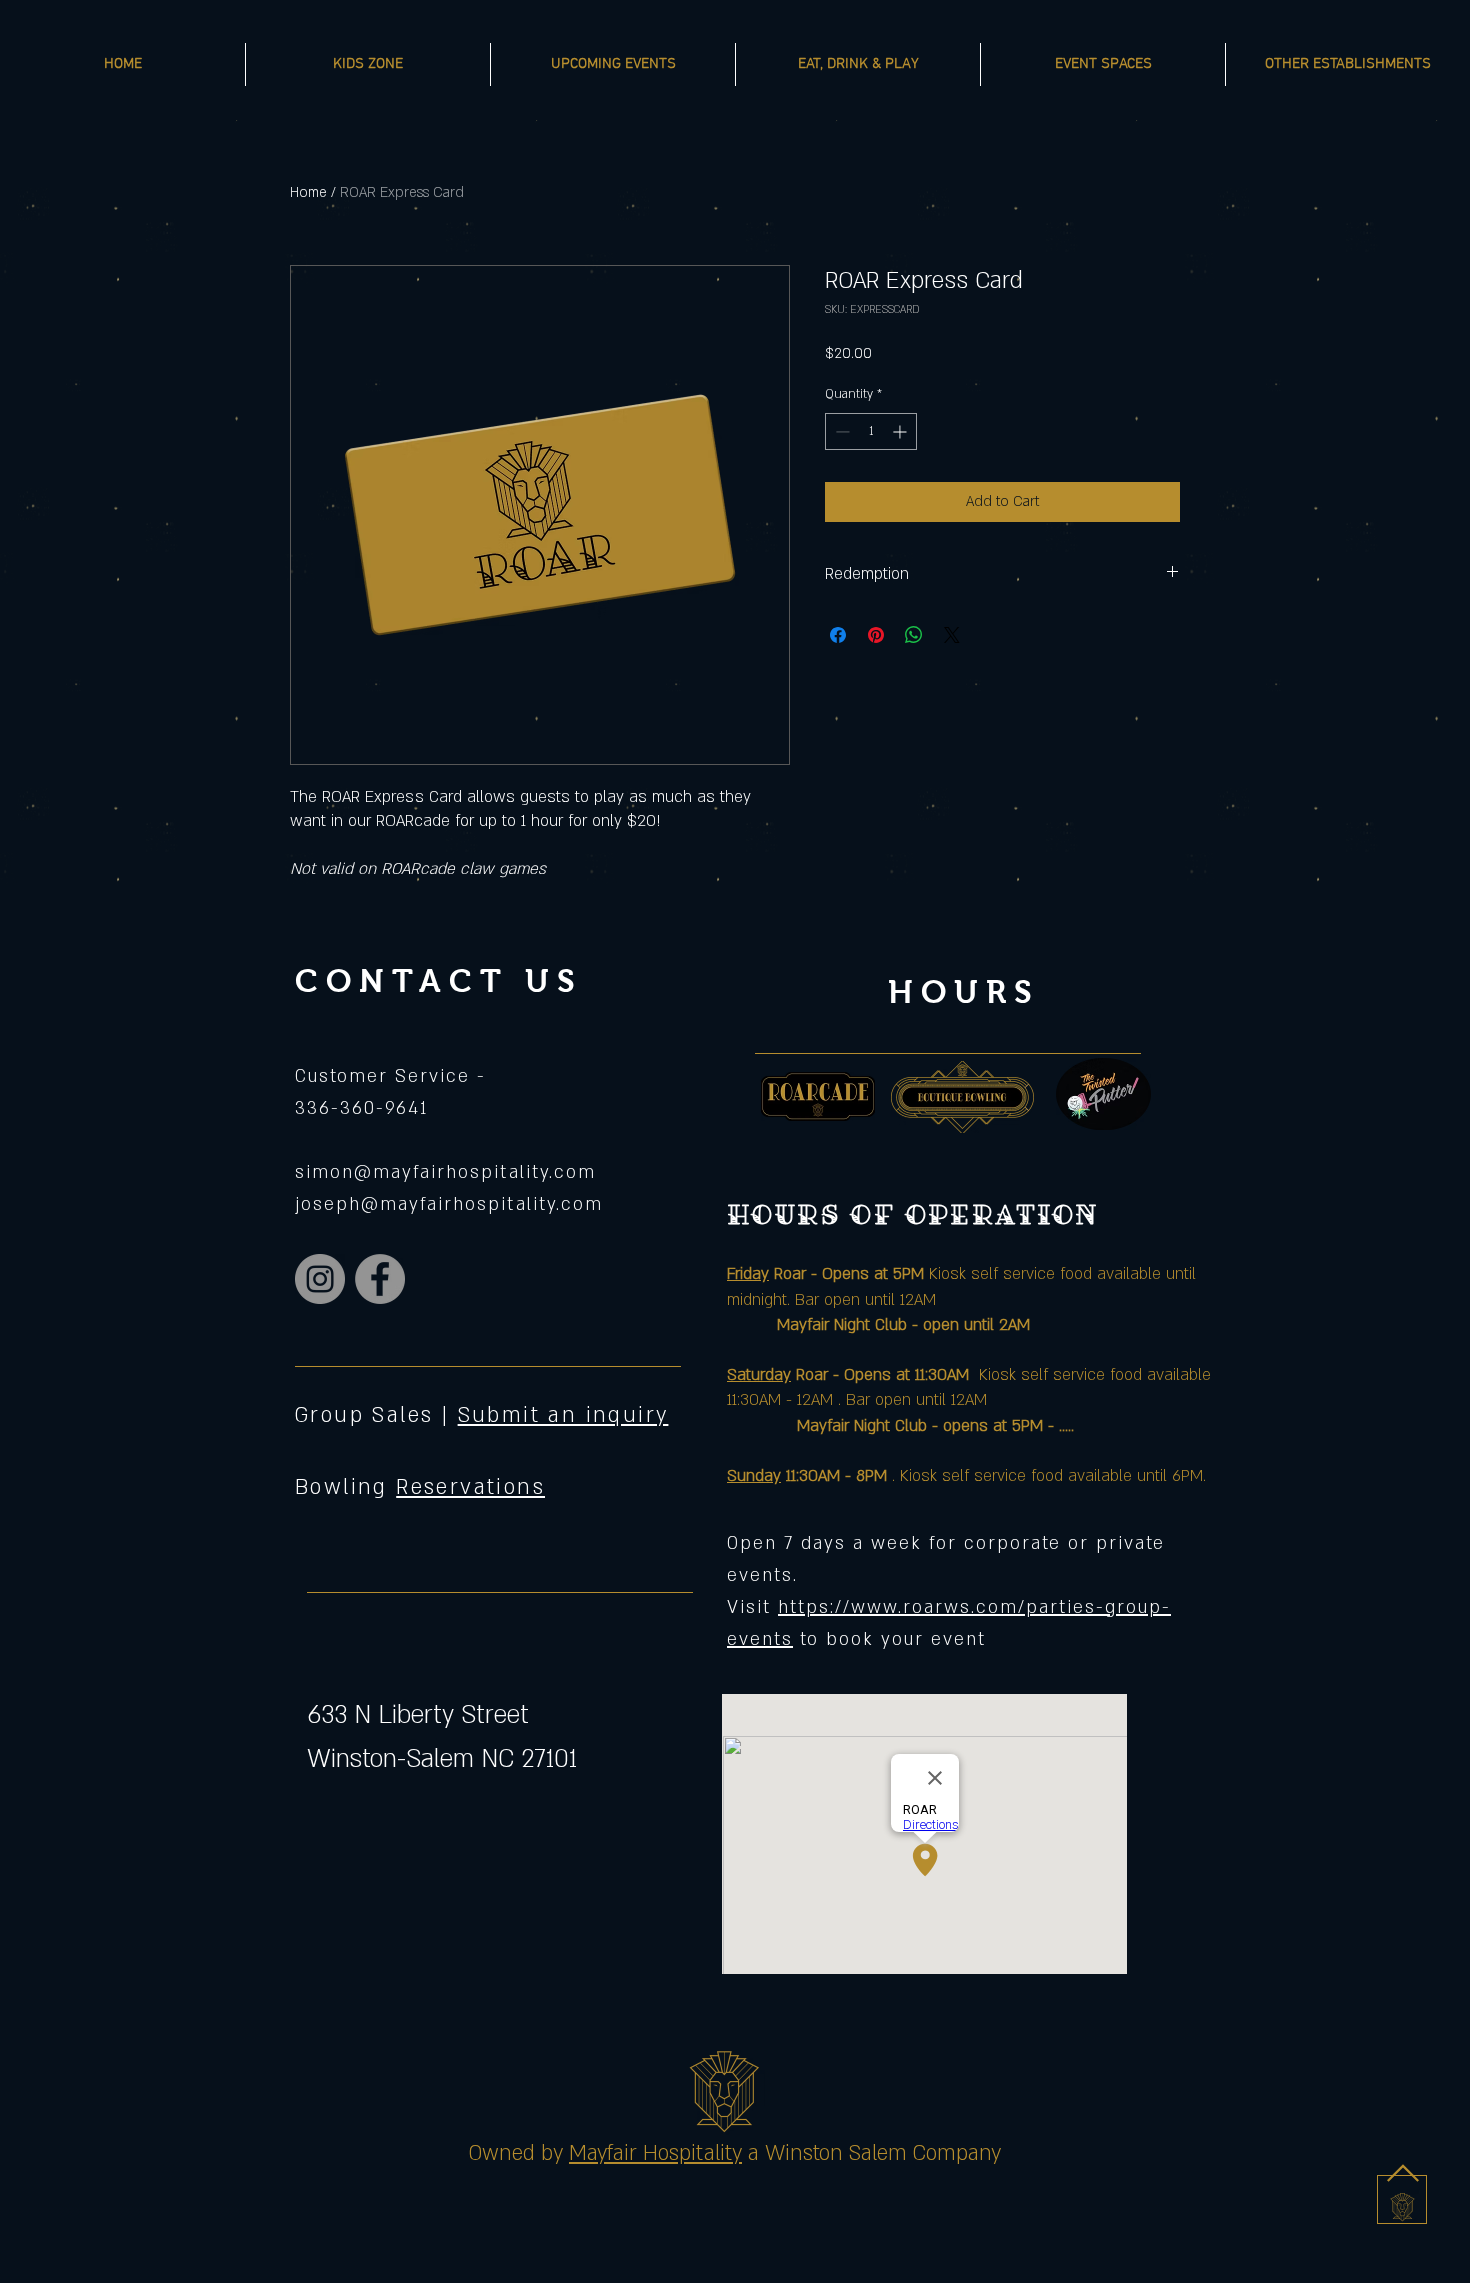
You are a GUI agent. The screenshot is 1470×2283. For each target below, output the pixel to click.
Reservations (470, 1487)
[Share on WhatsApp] (914, 635)
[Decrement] (840, 431)
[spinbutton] (871, 431)
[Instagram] (320, 1279)
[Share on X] (952, 635)
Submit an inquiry (563, 1415)
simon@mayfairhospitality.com (445, 1172)
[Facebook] (380, 1279)
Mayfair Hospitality (655, 2153)
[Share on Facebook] (838, 635)
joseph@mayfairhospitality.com (449, 1204)
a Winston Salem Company (874, 2153)
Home (308, 192)
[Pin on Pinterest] (876, 635)
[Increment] (901, 431)
